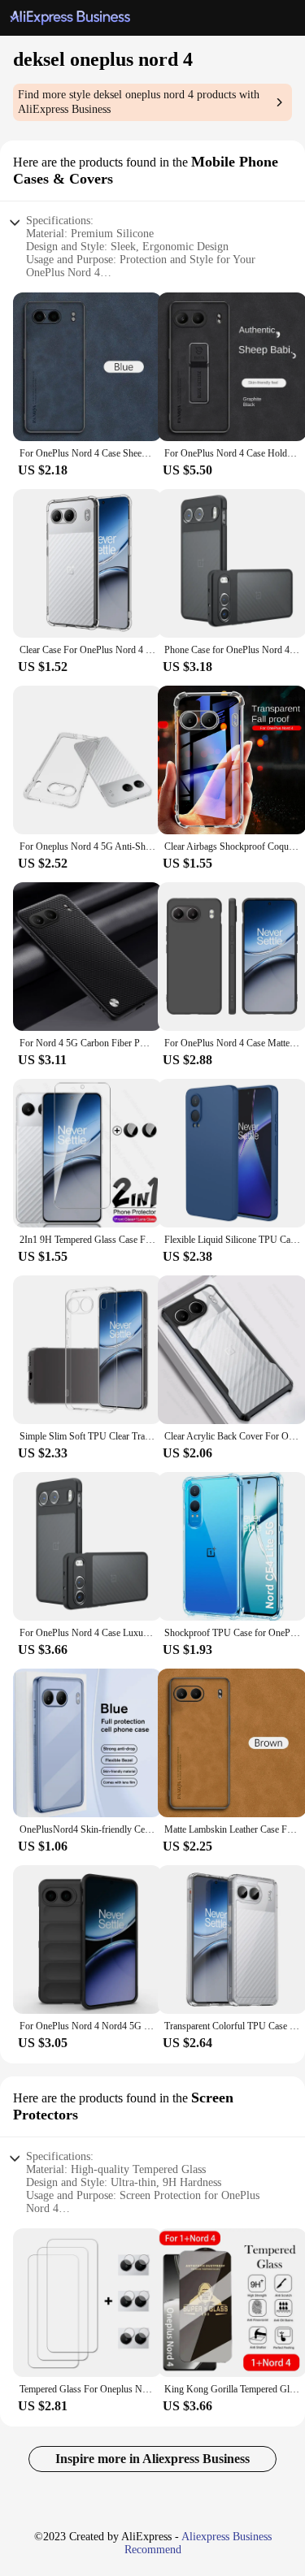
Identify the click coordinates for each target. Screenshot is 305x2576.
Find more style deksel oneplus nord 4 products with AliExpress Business (139, 102)
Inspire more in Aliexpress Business (152, 2459)
